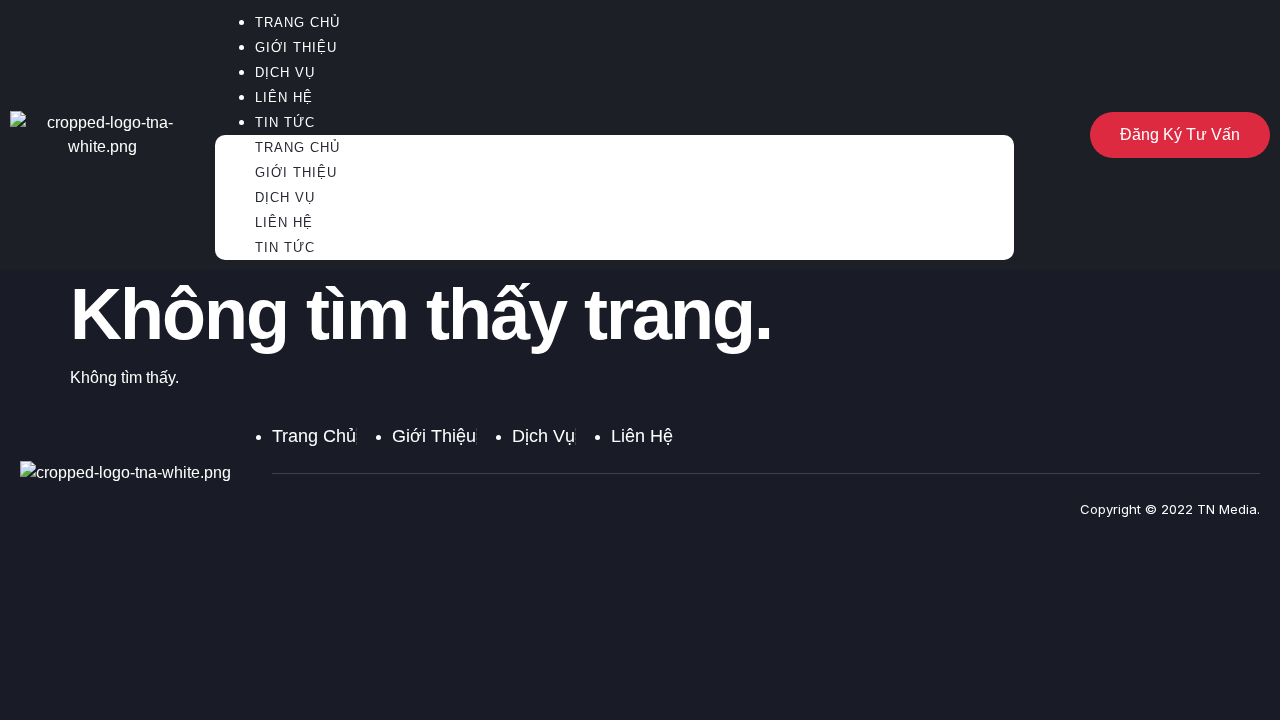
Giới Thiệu (296, 47)
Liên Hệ (284, 97)
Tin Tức (285, 122)
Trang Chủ (297, 147)
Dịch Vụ (285, 72)
